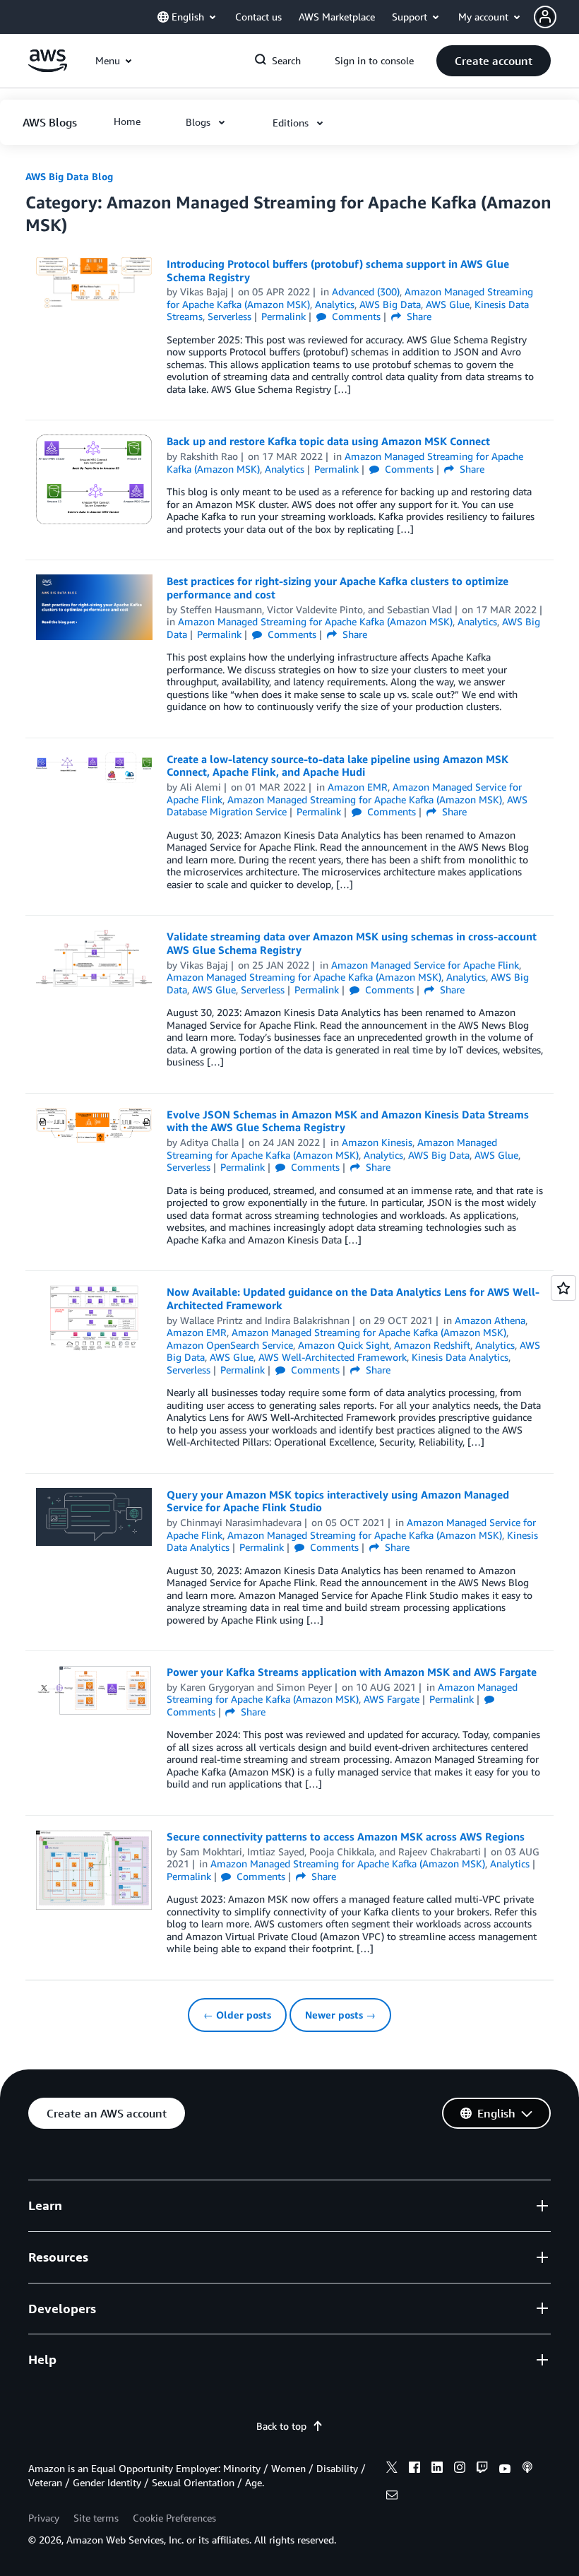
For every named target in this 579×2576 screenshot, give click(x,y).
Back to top (281, 2426)
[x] (392, 2469)
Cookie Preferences (174, 2518)
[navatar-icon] (545, 17)
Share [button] (418, 316)
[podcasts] (527, 2469)
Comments (355, 316)
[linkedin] (437, 2469)
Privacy (44, 2518)
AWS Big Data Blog (69, 176)
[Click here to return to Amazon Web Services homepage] (48, 68)
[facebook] (414, 2469)
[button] (556, 17)
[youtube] (505, 2469)
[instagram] (460, 2469)
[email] (392, 2497)
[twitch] (482, 2469)
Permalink (283, 316)
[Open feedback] (563, 1288)
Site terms (96, 2518)
